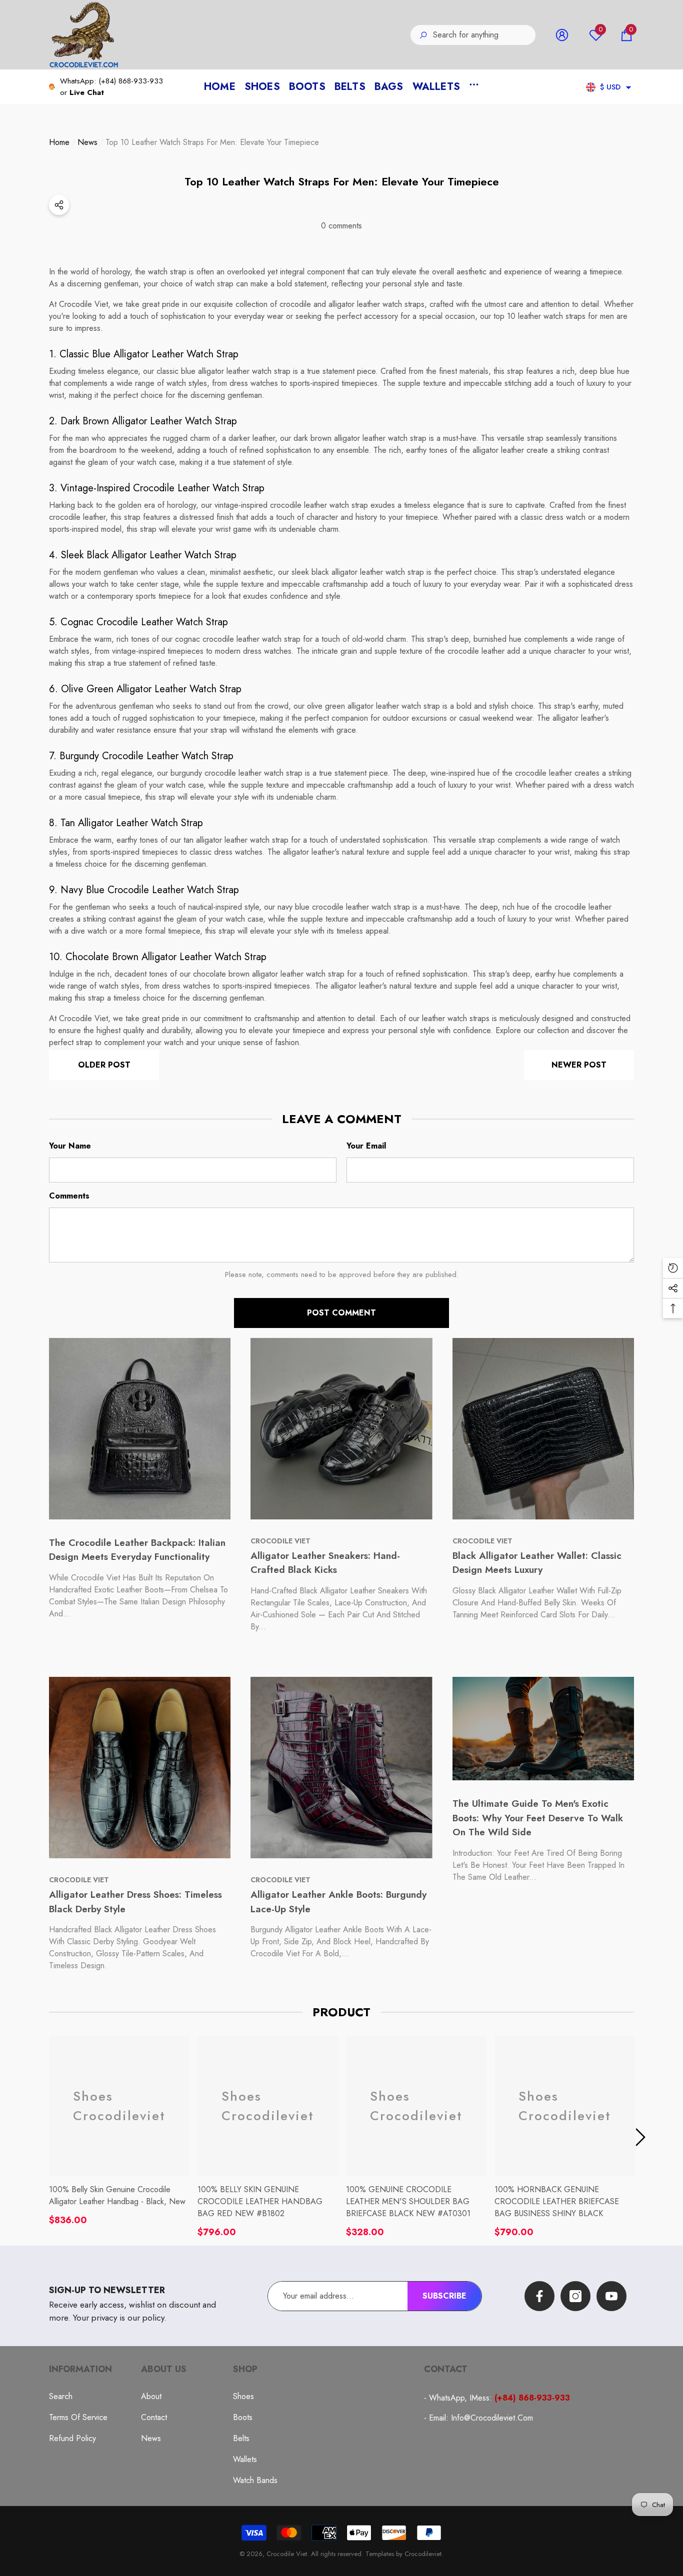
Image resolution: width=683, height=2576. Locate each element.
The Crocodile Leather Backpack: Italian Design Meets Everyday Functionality (137, 1550)
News (87, 142)
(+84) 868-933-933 (131, 81)
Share (59, 205)
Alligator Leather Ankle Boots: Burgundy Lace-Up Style (338, 1902)
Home (59, 142)
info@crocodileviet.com (492, 2418)
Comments (69, 1196)
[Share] (341, 205)
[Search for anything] (473, 35)
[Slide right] (640, 2137)
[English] (591, 87)
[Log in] (562, 35)
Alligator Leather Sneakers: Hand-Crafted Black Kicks (325, 1563)
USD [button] (610, 87)
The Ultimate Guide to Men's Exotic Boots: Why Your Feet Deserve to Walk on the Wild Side (538, 1818)
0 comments (341, 226)
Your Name (70, 1146)
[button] (626, 35)
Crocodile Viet (287, 2554)
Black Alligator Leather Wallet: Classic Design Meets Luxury (537, 1563)
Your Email (366, 1146)
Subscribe (444, 2296)
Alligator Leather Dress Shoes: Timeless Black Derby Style (135, 1902)
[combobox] (484, 35)
